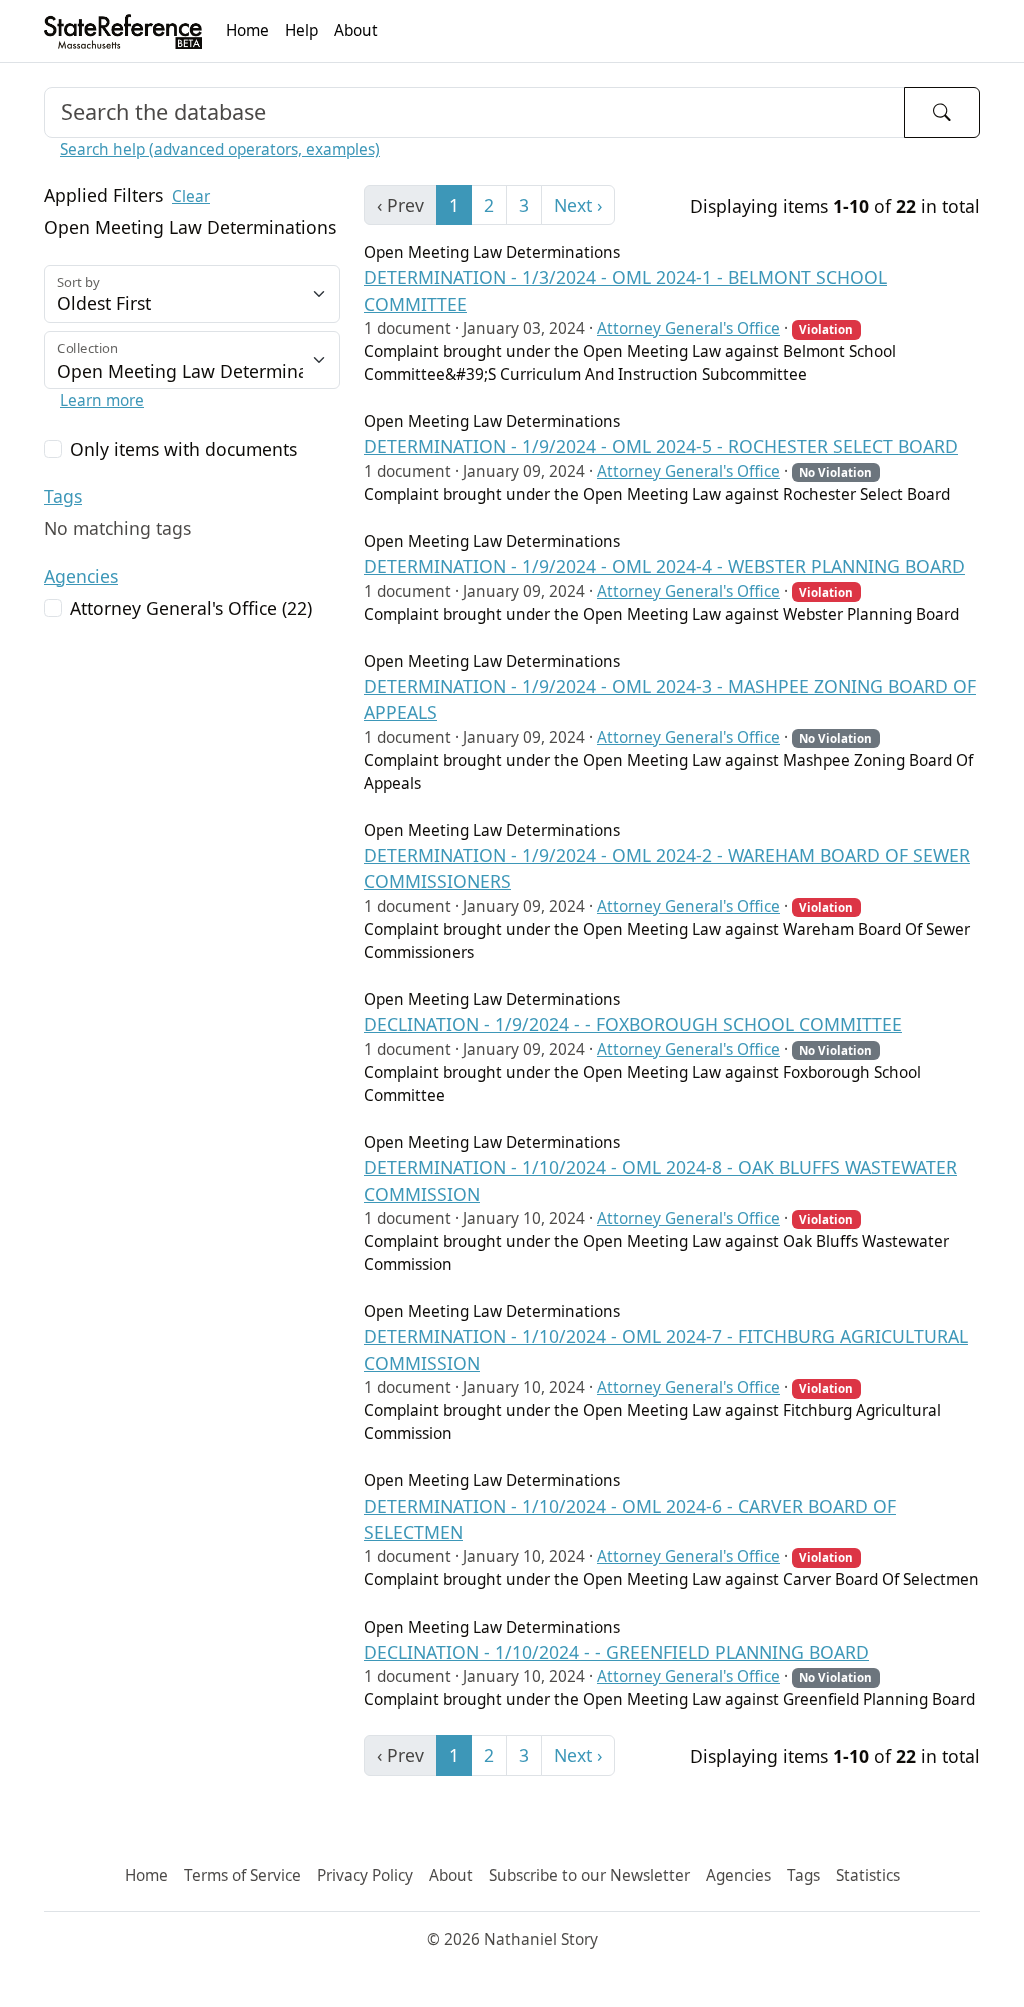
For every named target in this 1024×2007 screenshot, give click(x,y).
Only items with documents (183, 449)
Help (301, 30)
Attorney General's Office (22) (191, 608)
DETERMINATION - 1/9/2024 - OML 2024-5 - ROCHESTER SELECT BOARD (661, 446)
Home (247, 30)
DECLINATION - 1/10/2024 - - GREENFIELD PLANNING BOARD (616, 1652)
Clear (191, 196)
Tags (63, 496)
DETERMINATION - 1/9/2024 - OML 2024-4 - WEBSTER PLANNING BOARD (664, 566)
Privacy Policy (365, 1875)
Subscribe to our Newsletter (589, 1875)
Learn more (102, 400)
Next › (578, 205)
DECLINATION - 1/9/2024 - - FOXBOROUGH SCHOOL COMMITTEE (633, 1024)
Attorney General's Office (688, 328)
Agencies (81, 576)
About (356, 30)
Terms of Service (242, 1875)
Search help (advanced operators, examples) (220, 149)
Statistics (868, 1875)
